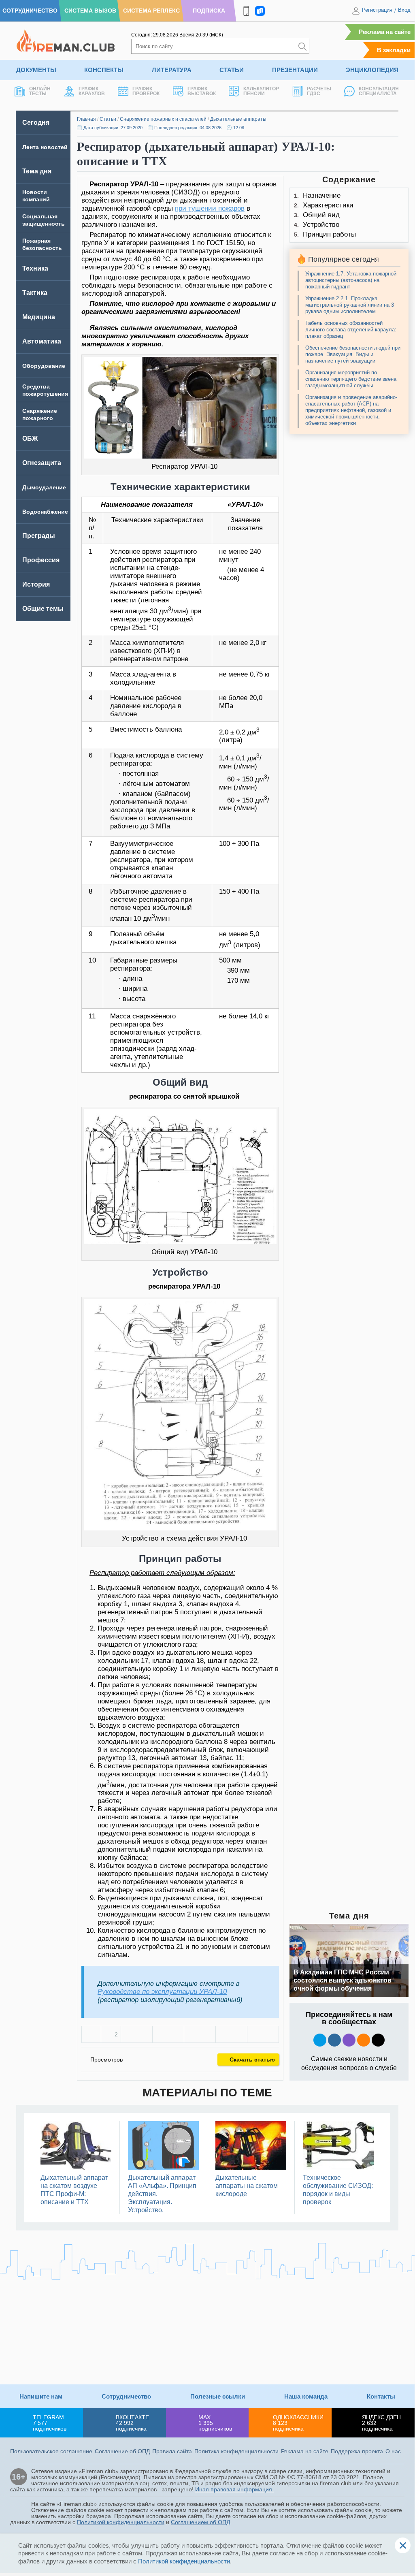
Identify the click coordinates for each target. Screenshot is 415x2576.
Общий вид (321, 215)
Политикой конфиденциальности (121, 2522)
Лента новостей (45, 147)
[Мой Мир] (263, 2034)
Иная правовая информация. (234, 2489)
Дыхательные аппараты (238, 119)
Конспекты (104, 70)
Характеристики (328, 205)
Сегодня (36, 123)
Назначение (322, 195)
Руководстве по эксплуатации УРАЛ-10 (162, 1992)
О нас (393, 2451)
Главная (86, 119)
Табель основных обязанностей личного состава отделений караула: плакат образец (351, 330)
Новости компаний (36, 196)
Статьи (232, 70)
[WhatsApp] (200, 2034)
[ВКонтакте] (137, 2034)
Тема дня (37, 171)
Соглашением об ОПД (200, 2522)
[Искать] (302, 46)
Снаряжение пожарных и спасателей (163, 119)
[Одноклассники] (168, 2034)
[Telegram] (231, 2034)
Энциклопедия (372, 70)
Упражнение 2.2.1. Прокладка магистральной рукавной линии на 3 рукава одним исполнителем (350, 305)
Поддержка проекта (357, 2451)
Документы (36, 70)
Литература (172, 70)
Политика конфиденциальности (236, 2451)
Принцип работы (329, 234)
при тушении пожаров (210, 208)
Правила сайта (172, 2451)
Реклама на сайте (385, 32)
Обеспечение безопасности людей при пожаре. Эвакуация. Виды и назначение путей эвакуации (353, 354)
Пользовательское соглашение (51, 2451)
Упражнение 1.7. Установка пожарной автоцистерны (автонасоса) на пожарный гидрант (351, 280)
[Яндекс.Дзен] (378, 2040)
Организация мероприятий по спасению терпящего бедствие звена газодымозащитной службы (351, 379)
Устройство (321, 225)
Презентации (295, 70)
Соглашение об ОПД (122, 2451)
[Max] (349, 2040)
